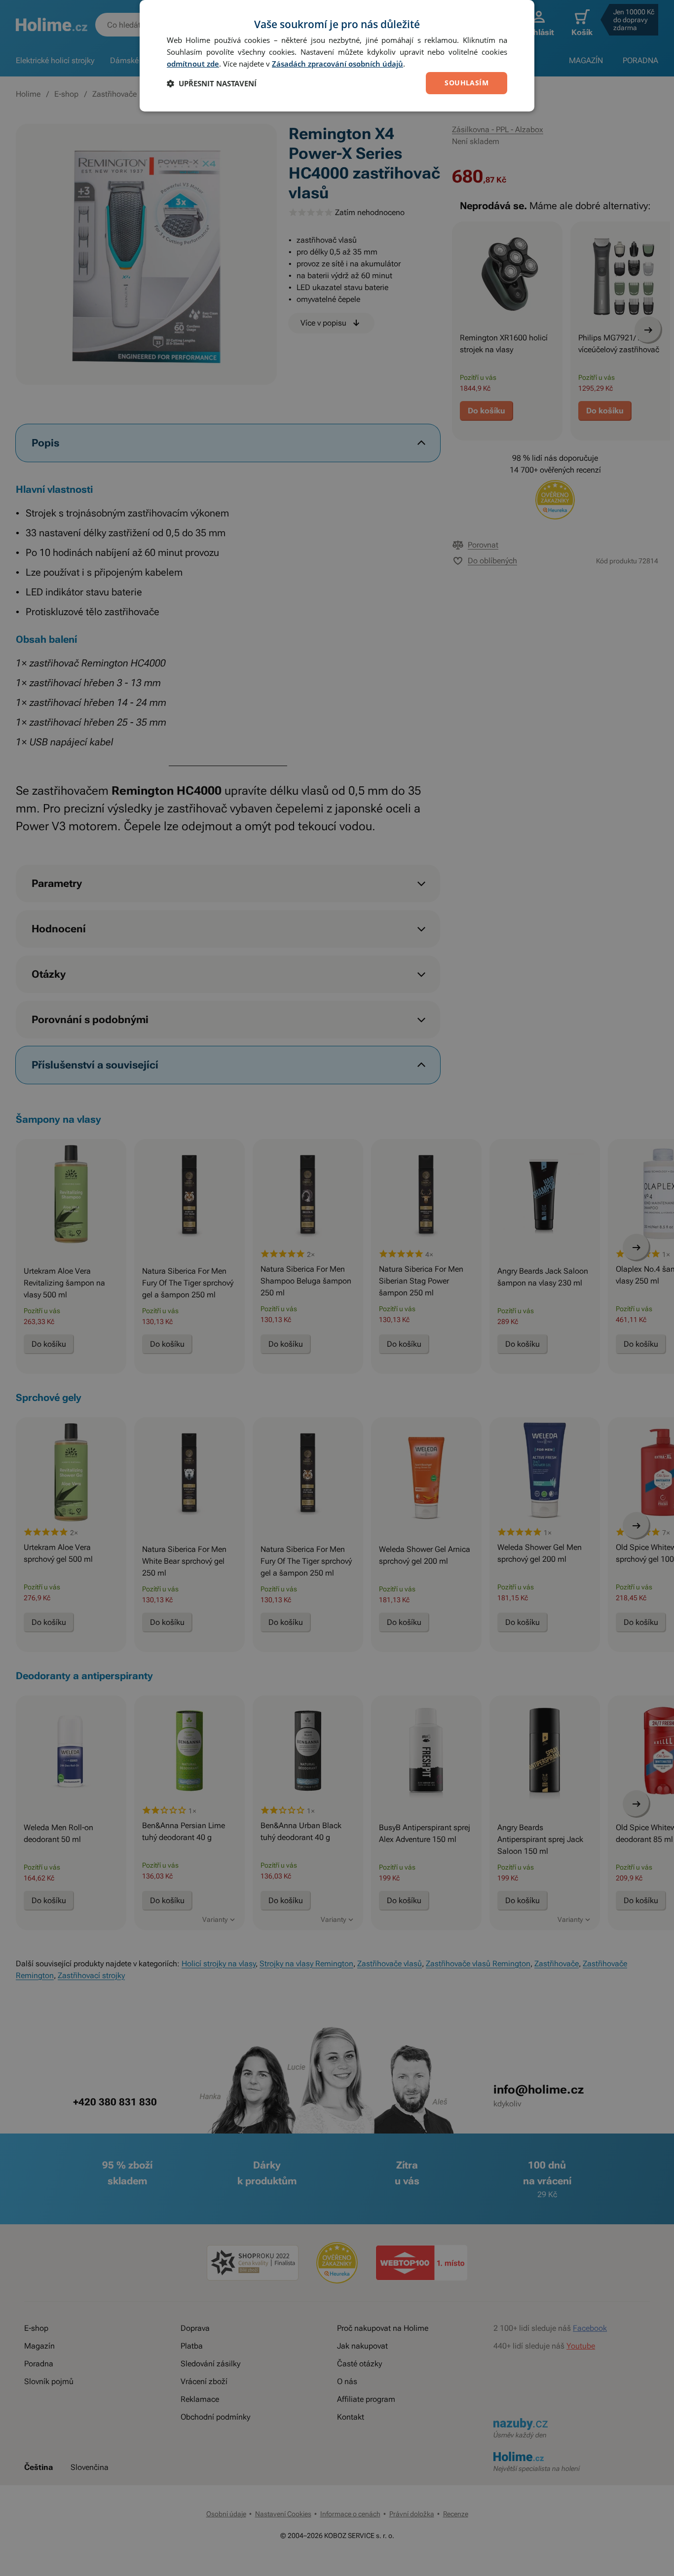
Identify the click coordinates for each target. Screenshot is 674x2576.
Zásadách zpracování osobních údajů (337, 64)
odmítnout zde (193, 64)
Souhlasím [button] (467, 83)
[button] (212, 83)
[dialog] (337, 56)
